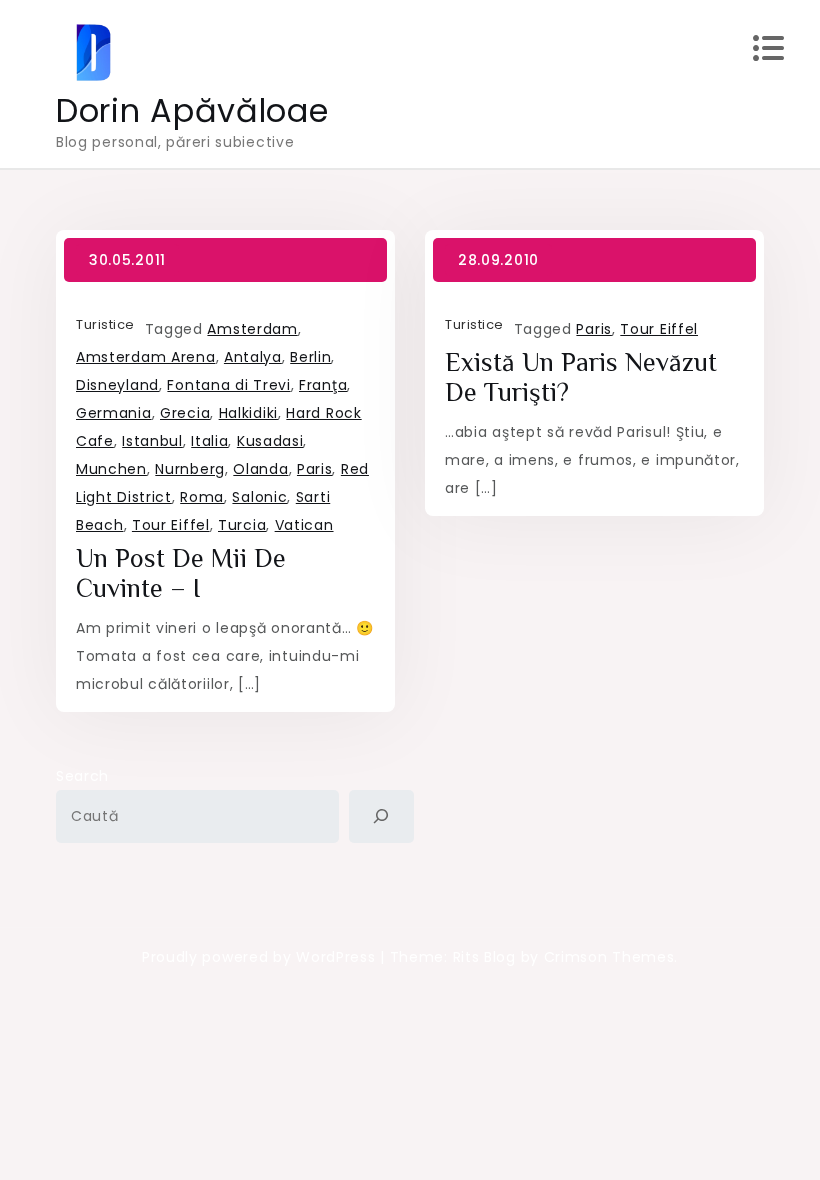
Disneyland (117, 385)
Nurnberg (190, 469)
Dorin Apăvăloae (192, 110)
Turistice (105, 324)
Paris (315, 469)
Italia (209, 441)
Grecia (185, 413)
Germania (114, 413)
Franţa (323, 385)
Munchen (111, 469)
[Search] (381, 816)
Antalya (253, 357)
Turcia (242, 525)
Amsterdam (252, 329)
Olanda (260, 469)
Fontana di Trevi (228, 385)
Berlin (310, 357)
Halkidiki (248, 413)
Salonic (259, 497)
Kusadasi (270, 441)
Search (82, 776)
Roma (202, 497)
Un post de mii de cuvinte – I (181, 573)
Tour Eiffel (171, 525)
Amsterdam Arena (146, 357)
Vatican (304, 525)
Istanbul (152, 441)
